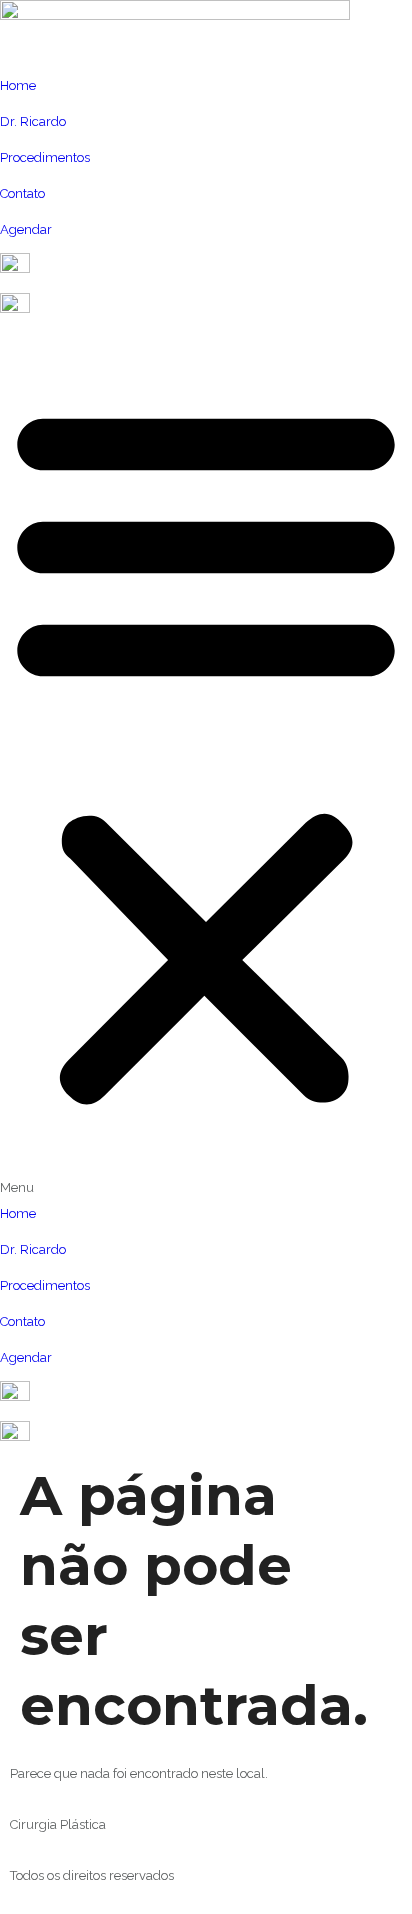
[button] (206, 767)
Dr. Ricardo (33, 121)
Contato (22, 193)
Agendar (26, 229)
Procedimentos (45, 157)
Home (18, 85)
